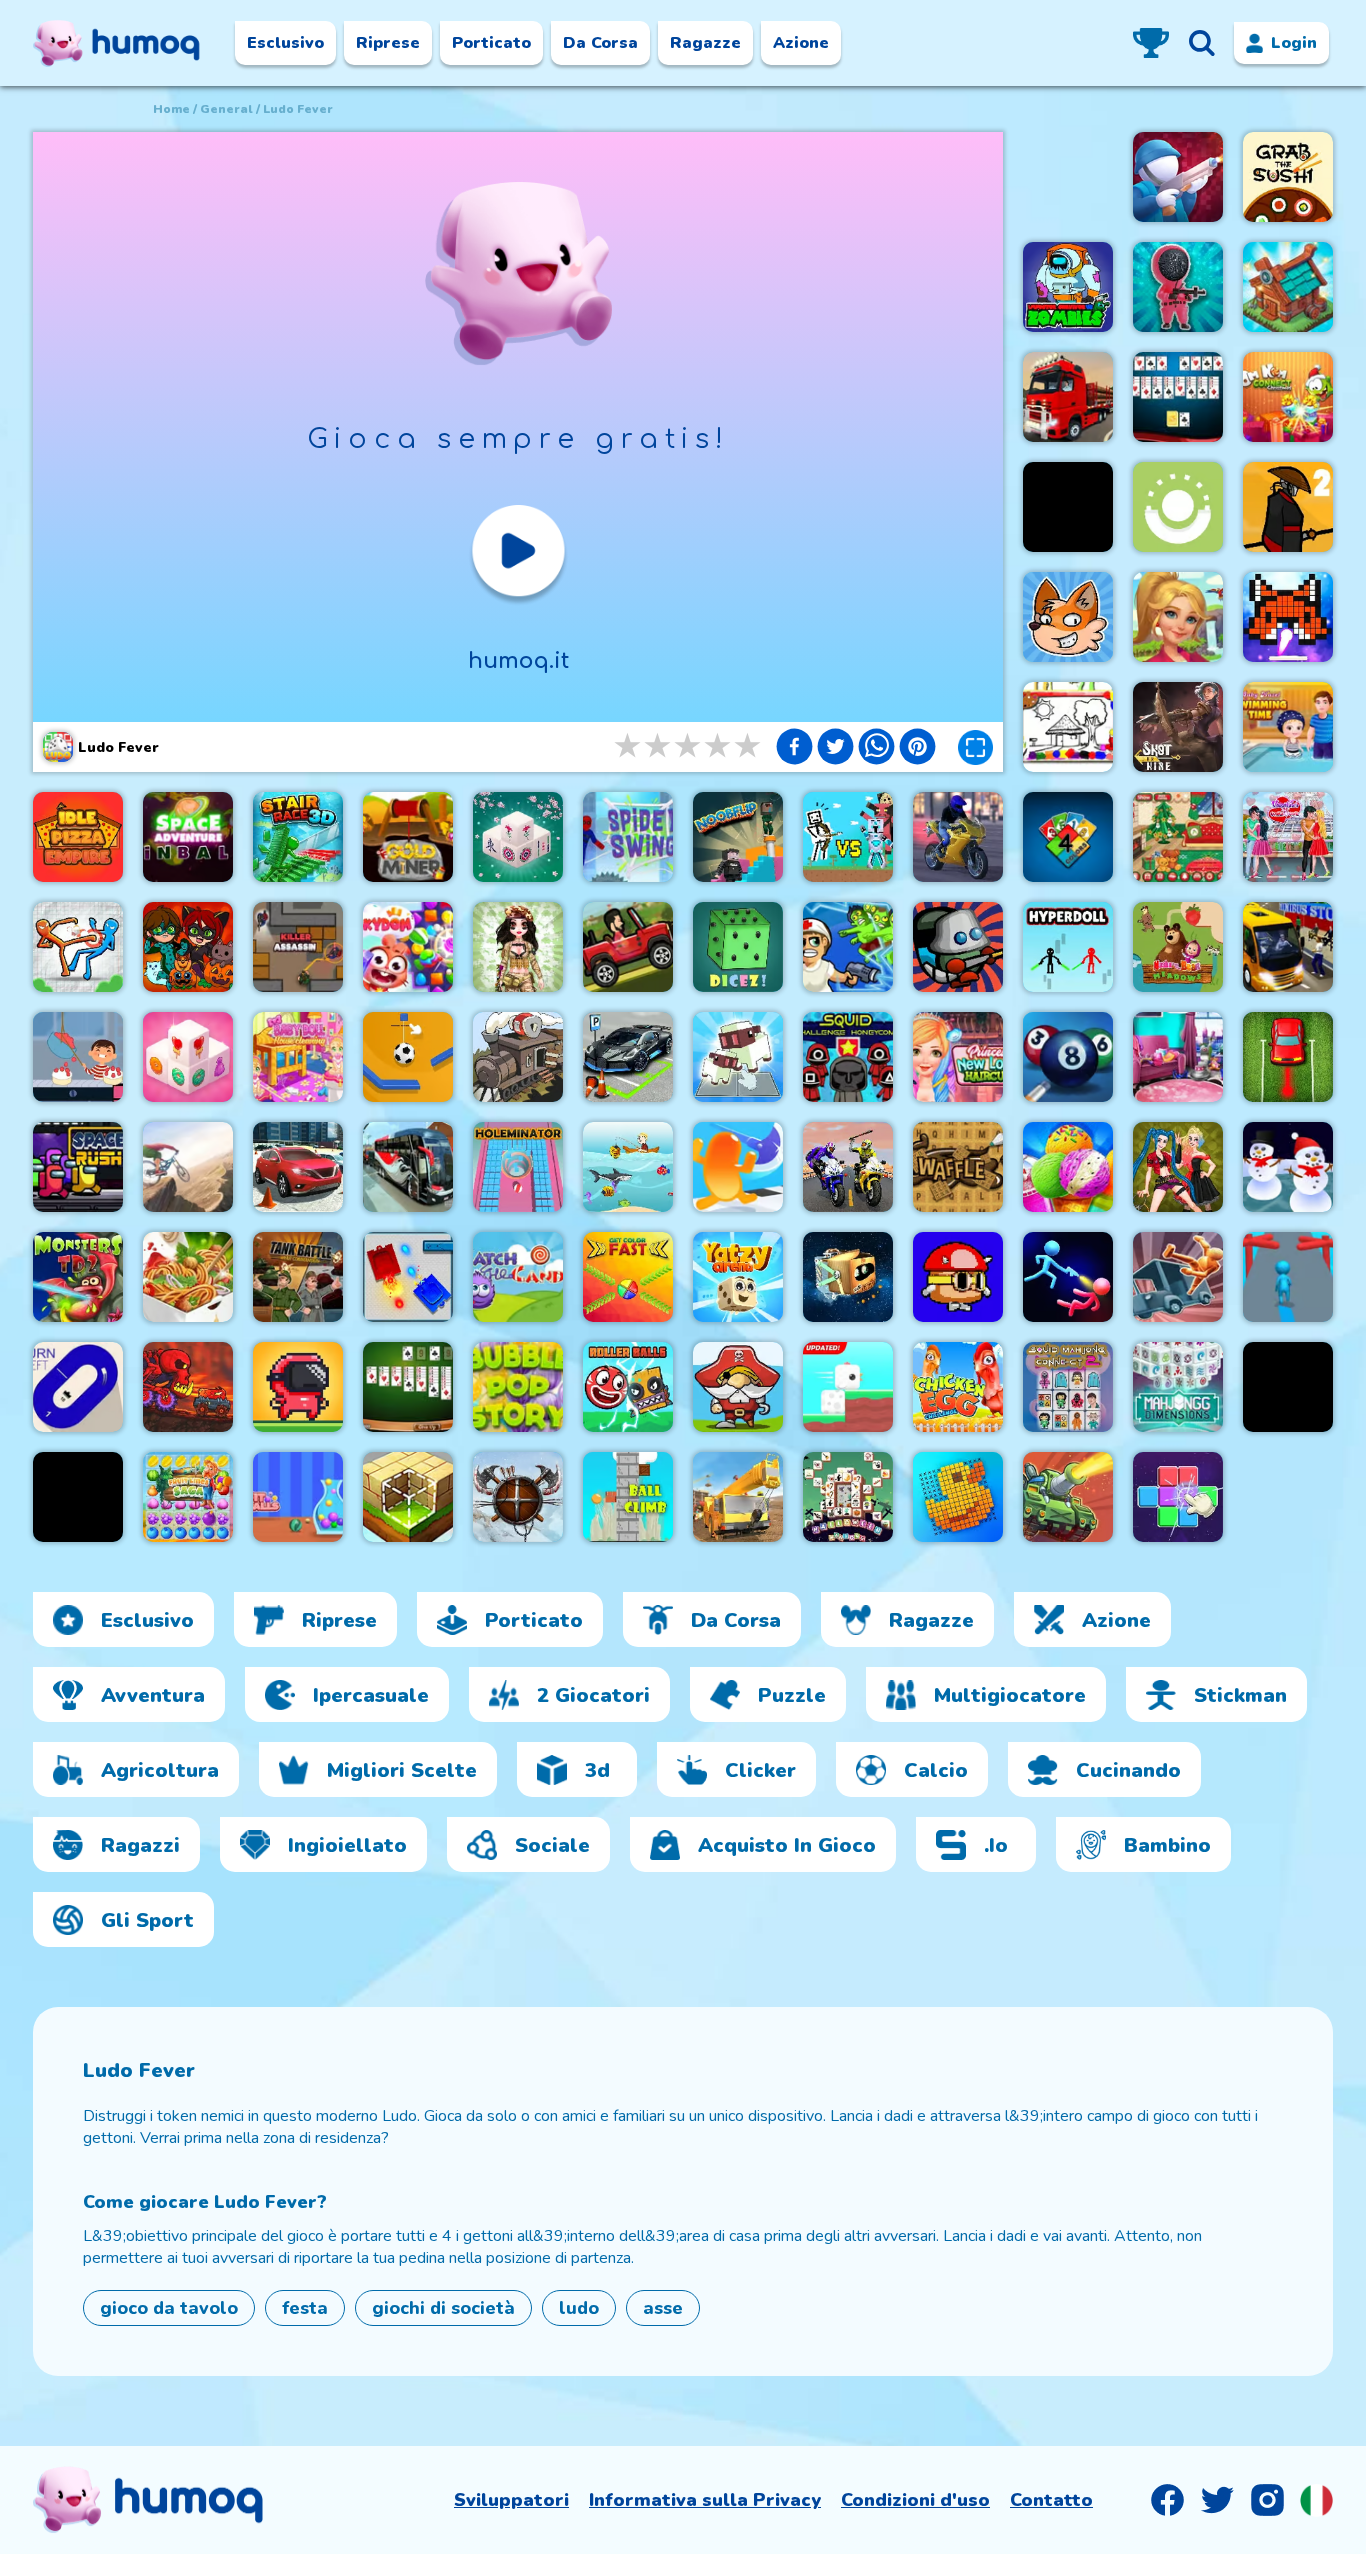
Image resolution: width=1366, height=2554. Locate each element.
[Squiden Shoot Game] (1178, 287)
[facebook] (794, 749)
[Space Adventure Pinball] (188, 837)
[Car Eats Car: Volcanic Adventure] (188, 1387)
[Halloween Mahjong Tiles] (848, 1497)
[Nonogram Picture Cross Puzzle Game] (958, 1497)
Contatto (1051, 2500)
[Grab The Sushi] (1288, 177)
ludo (579, 2308)
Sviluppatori (511, 2500)
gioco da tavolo (169, 2308)
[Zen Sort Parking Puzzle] (1288, 1057)
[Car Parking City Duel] (628, 1057)
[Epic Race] (1288, 1277)
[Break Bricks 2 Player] (1288, 617)
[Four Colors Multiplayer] (1068, 837)
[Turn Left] (78, 1387)
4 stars (719, 746)
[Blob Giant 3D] (738, 1167)
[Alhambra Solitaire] (1178, 397)
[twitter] (835, 749)
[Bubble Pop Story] (518, 1387)
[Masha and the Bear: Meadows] (1178, 947)
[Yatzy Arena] (738, 1277)
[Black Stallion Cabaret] (518, 1057)
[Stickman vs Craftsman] (848, 837)
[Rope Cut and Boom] (408, 1057)
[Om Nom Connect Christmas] (1288, 397)
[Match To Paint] (1178, 1497)
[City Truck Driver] (1068, 397)
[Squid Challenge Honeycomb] (848, 1057)
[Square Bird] (848, 1387)
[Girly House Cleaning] (1178, 1057)
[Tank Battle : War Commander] (298, 1277)
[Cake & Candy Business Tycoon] (78, 1057)
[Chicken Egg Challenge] (958, 1387)
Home (171, 109)
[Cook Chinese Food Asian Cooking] (188, 1277)
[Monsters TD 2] (78, 1277)
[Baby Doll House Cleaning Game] (298, 1057)
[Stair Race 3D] (298, 837)
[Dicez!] (738, 947)
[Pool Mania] (1068, 1057)
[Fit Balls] (298, 1497)
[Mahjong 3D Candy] (188, 1057)
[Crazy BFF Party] (1178, 1167)
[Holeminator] (518, 1167)
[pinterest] (917, 749)
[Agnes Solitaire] (408, 1387)
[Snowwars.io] (1288, 1167)
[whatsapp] (876, 749)
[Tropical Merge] (1178, 617)
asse (663, 2308)
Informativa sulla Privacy (705, 2500)
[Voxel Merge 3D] (738, 1057)
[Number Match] (1068, 507)
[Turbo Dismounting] (1178, 1277)
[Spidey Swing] (628, 837)
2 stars (659, 746)
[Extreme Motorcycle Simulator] (958, 837)
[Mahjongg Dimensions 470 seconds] (1178, 1387)
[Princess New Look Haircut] (958, 1057)
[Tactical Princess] (518, 947)
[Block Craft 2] (408, 1497)
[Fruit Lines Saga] (188, 1497)
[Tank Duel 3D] (408, 1277)
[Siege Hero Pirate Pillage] (738, 1387)
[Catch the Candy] (518, 1277)
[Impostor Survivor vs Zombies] (1068, 287)
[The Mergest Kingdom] (1288, 287)
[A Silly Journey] (958, 1277)
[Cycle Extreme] (188, 1167)
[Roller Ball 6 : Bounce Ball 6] (628, 1387)
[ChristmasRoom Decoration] (1178, 837)
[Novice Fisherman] (628, 1167)
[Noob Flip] (738, 837)
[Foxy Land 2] (1068, 617)
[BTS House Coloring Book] (1068, 727)
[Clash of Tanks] (1068, 1497)
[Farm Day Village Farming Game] (1288, 1387)
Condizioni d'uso (915, 2500)
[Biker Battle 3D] (848, 1167)
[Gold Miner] (408, 837)
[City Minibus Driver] (1288, 947)
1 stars (629, 746)
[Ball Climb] (628, 1497)
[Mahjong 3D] (518, 837)
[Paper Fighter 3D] (78, 947)
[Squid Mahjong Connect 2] (1068, 1387)
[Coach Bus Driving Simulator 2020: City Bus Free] (408, 1167)
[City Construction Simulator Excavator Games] (738, 1497)
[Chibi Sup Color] (188, 947)
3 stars (689, 746)
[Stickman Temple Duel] (1068, 1277)
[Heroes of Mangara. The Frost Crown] (518, 1497)
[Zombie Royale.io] (848, 947)
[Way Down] (1178, 507)
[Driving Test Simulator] (298, 1167)
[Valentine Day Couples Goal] (1288, 837)
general (226, 109)
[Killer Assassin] (298, 947)
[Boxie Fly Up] (848, 1277)
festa (305, 2308)
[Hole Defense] (1178, 177)
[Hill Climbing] (628, 947)
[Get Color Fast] (628, 1277)
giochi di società (443, 2308)
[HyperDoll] (1068, 947)
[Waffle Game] (958, 1167)
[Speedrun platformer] (298, 1387)
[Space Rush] (78, 1167)
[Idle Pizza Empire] (78, 837)
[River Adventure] (78, 1497)
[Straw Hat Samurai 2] (1288, 507)
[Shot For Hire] (1178, 727)
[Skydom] (408, 947)
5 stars (749, 746)
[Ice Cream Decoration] (1068, 1167)
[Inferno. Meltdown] (958, 947)
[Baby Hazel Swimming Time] (1288, 727)
